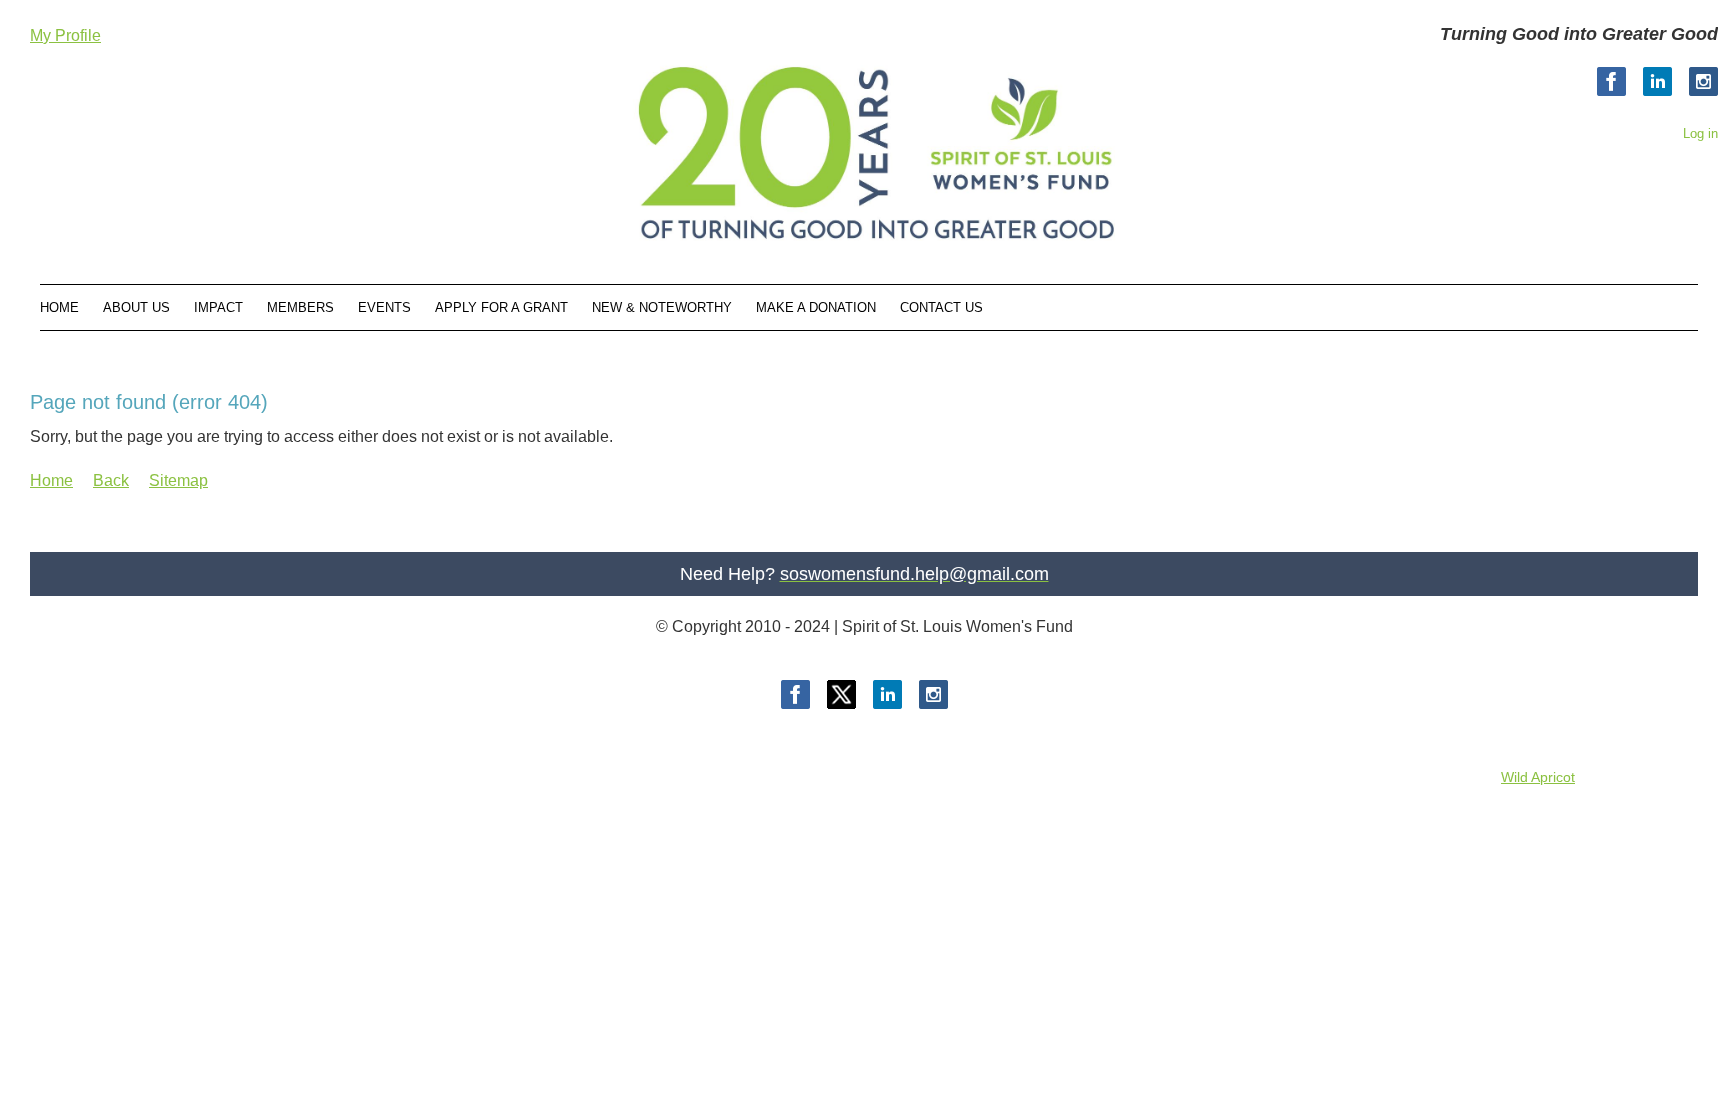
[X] (841, 694)
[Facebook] (1611, 81)
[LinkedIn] (1657, 81)
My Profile (65, 35)
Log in (1700, 133)
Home (51, 480)
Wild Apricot (1538, 777)
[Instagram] (1703, 81)
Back (111, 480)
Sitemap (178, 480)
